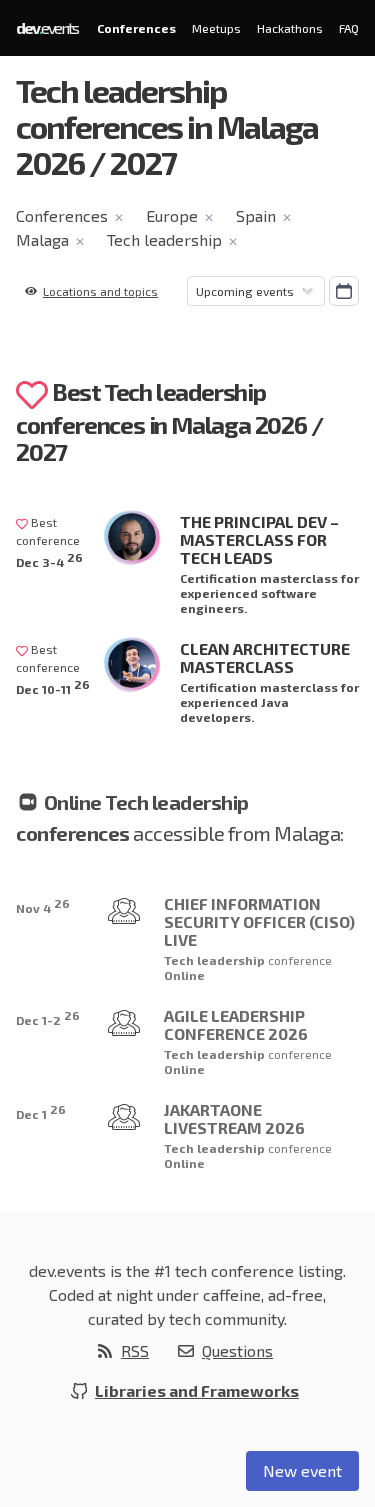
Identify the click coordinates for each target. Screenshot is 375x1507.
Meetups (216, 28)
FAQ (349, 28)
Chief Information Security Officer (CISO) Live (259, 921)
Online (184, 975)
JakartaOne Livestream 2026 (234, 1118)
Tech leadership (164, 239)
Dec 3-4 (49, 559)
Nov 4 (43, 905)
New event (302, 1470)
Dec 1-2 (48, 1017)
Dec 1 (41, 1111)
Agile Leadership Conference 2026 (236, 1024)
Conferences (136, 28)
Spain (256, 215)
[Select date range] (344, 291)
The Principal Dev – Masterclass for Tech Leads (259, 539)
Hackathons (290, 28)
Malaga (42, 239)
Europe (172, 215)
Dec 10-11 (53, 686)
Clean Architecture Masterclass (265, 657)
